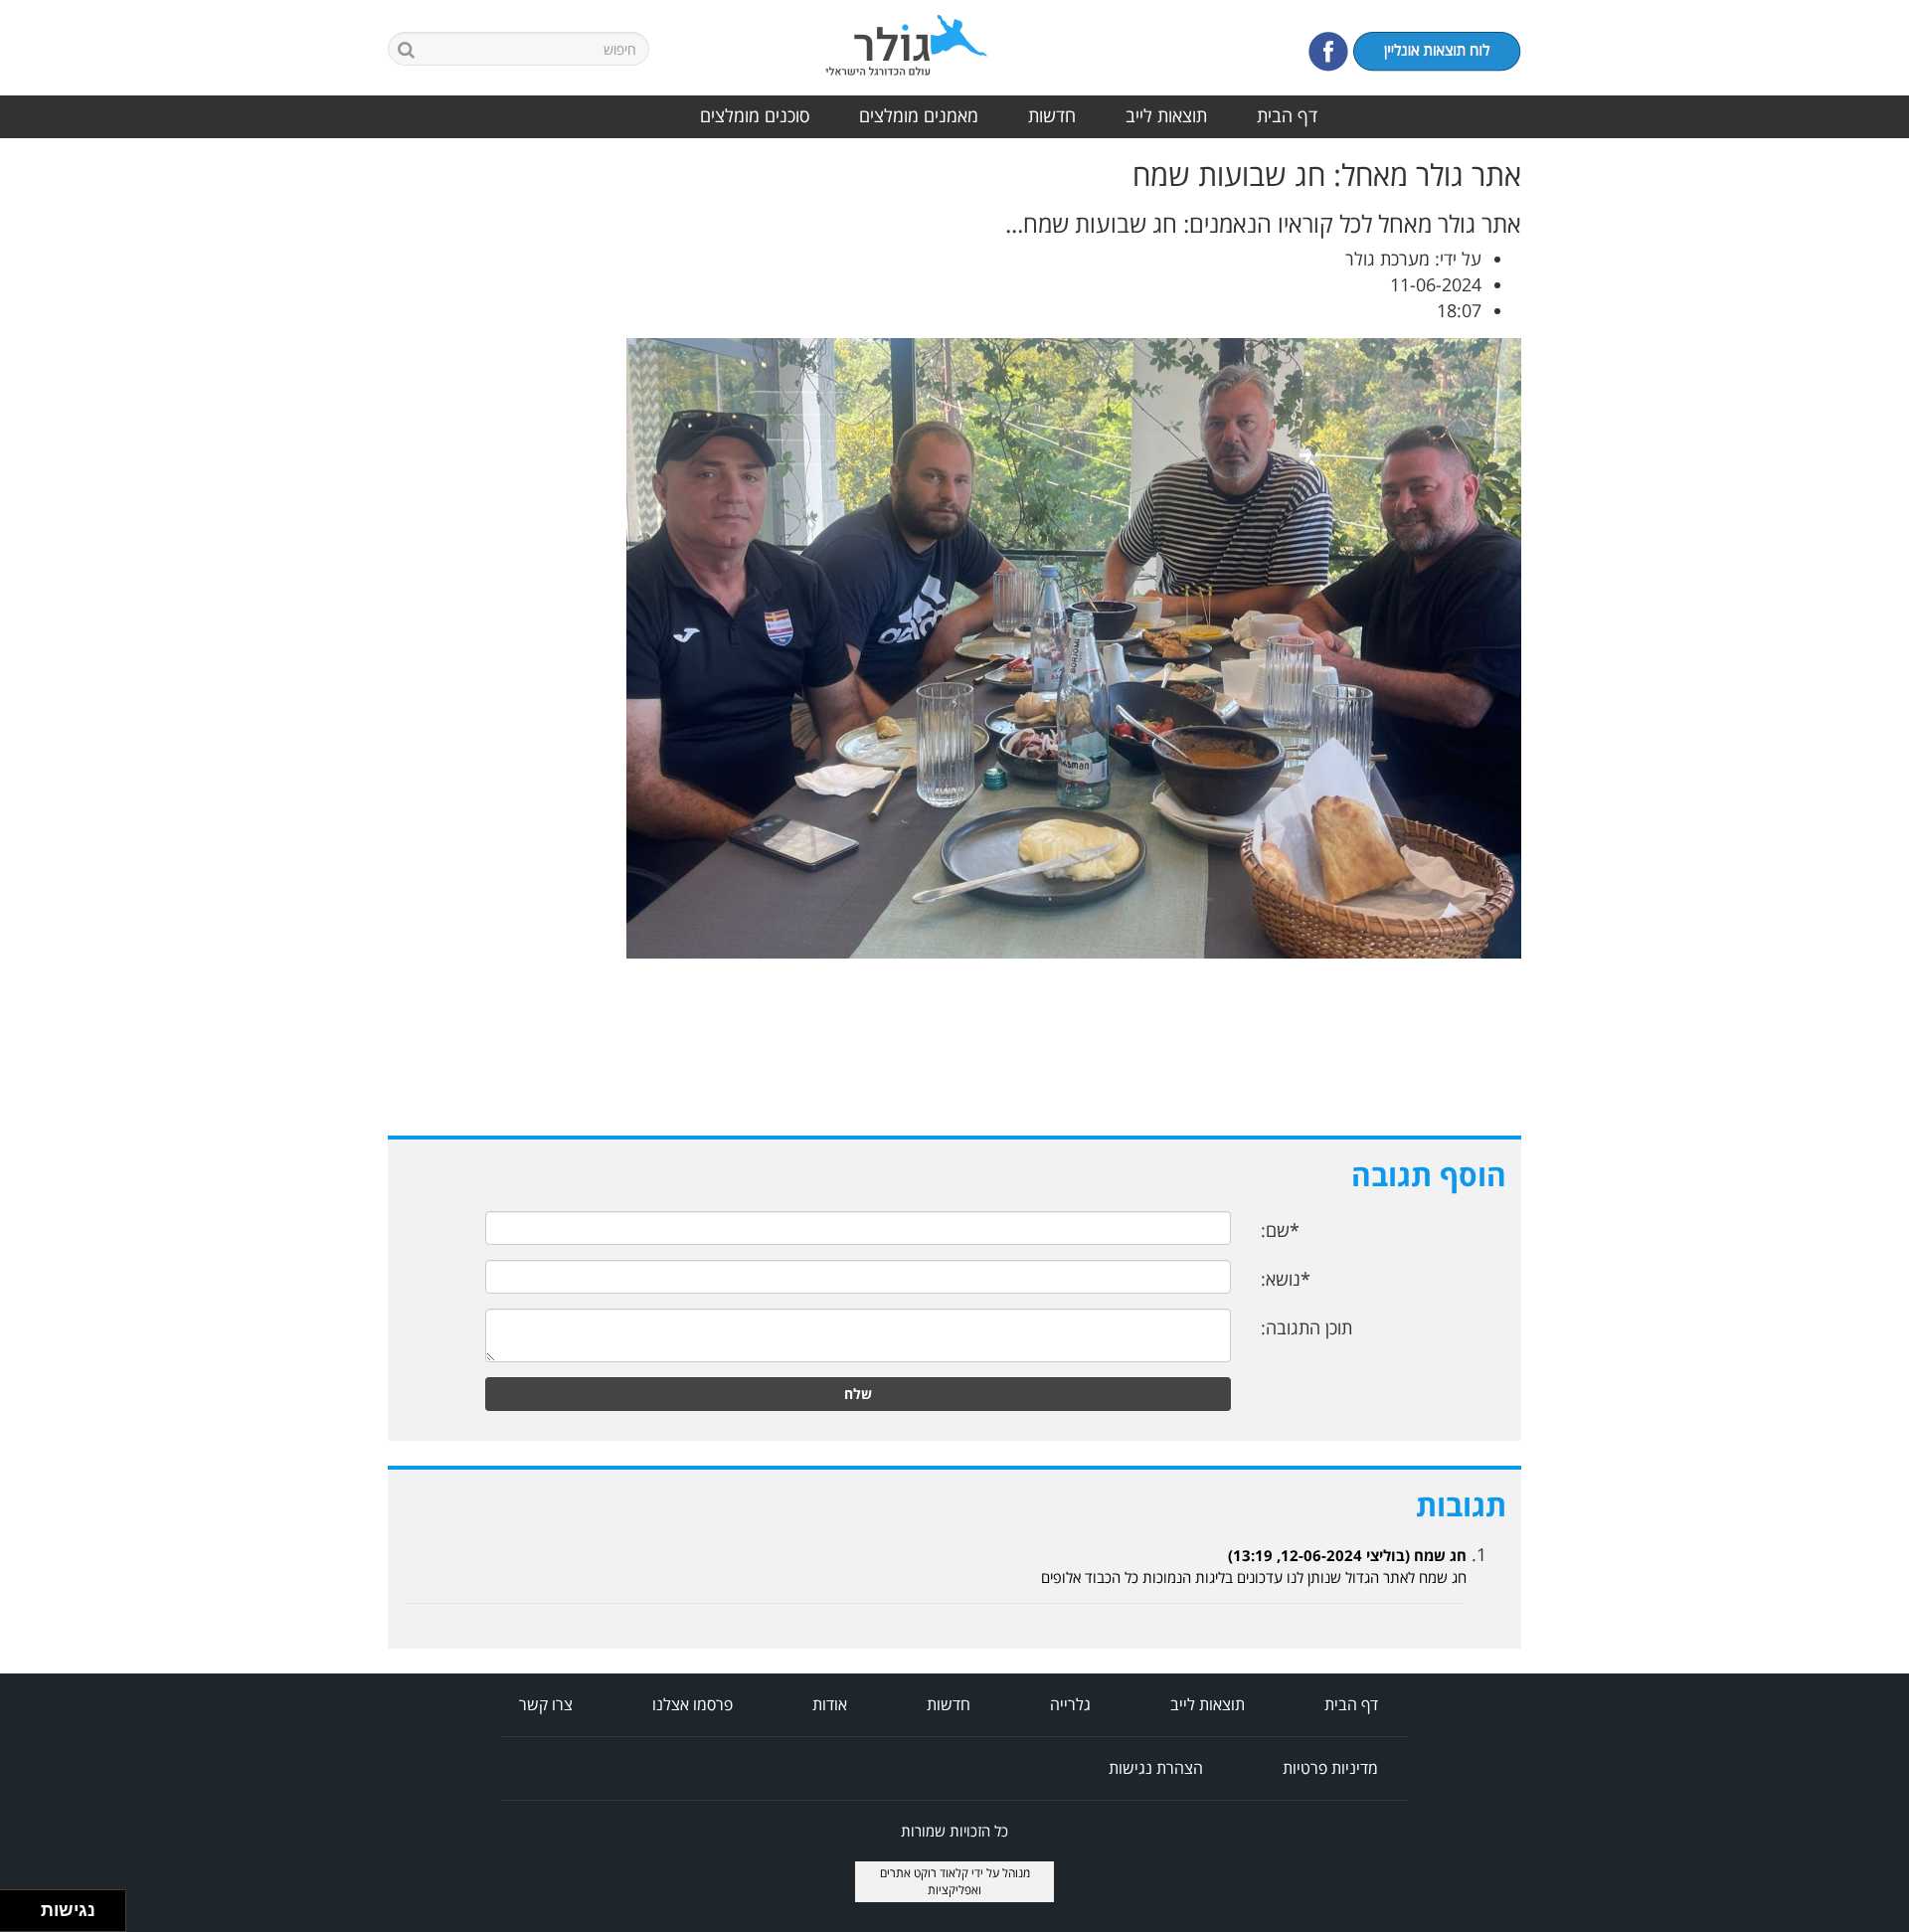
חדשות (1052, 115)
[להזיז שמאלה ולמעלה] (15, 1906)
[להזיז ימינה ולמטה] (26, 1917)
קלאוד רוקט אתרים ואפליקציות (931, 1881)
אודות (830, 1704)
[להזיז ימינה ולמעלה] (26, 1906)
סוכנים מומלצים (755, 115)
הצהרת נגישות (1156, 1768)
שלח (858, 1394)
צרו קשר (546, 1704)
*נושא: (1286, 1279)
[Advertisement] (1829, 456)
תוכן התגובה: (1306, 1327)
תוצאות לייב (1166, 115)
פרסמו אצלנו (693, 1704)
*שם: (1280, 1230)
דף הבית (1287, 115)
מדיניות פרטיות (1330, 1768)
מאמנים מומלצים (919, 115)
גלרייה (1070, 1704)
